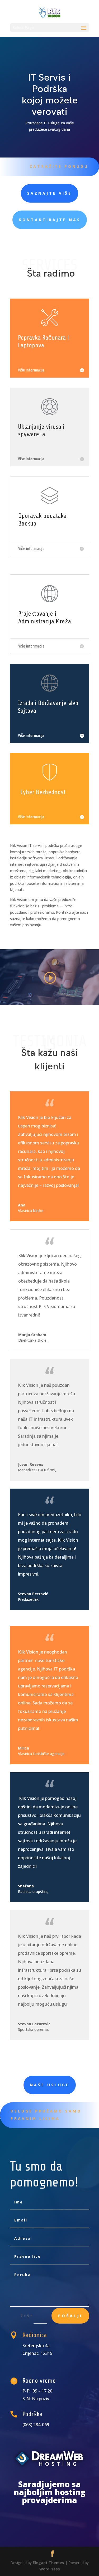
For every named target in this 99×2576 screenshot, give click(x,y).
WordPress (50, 2569)
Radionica (35, 2335)
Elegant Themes (48, 2563)
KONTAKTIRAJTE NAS (50, 220)
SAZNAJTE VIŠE (49, 193)
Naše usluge (50, 2085)
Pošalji (70, 2316)
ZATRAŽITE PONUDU (59, 166)
